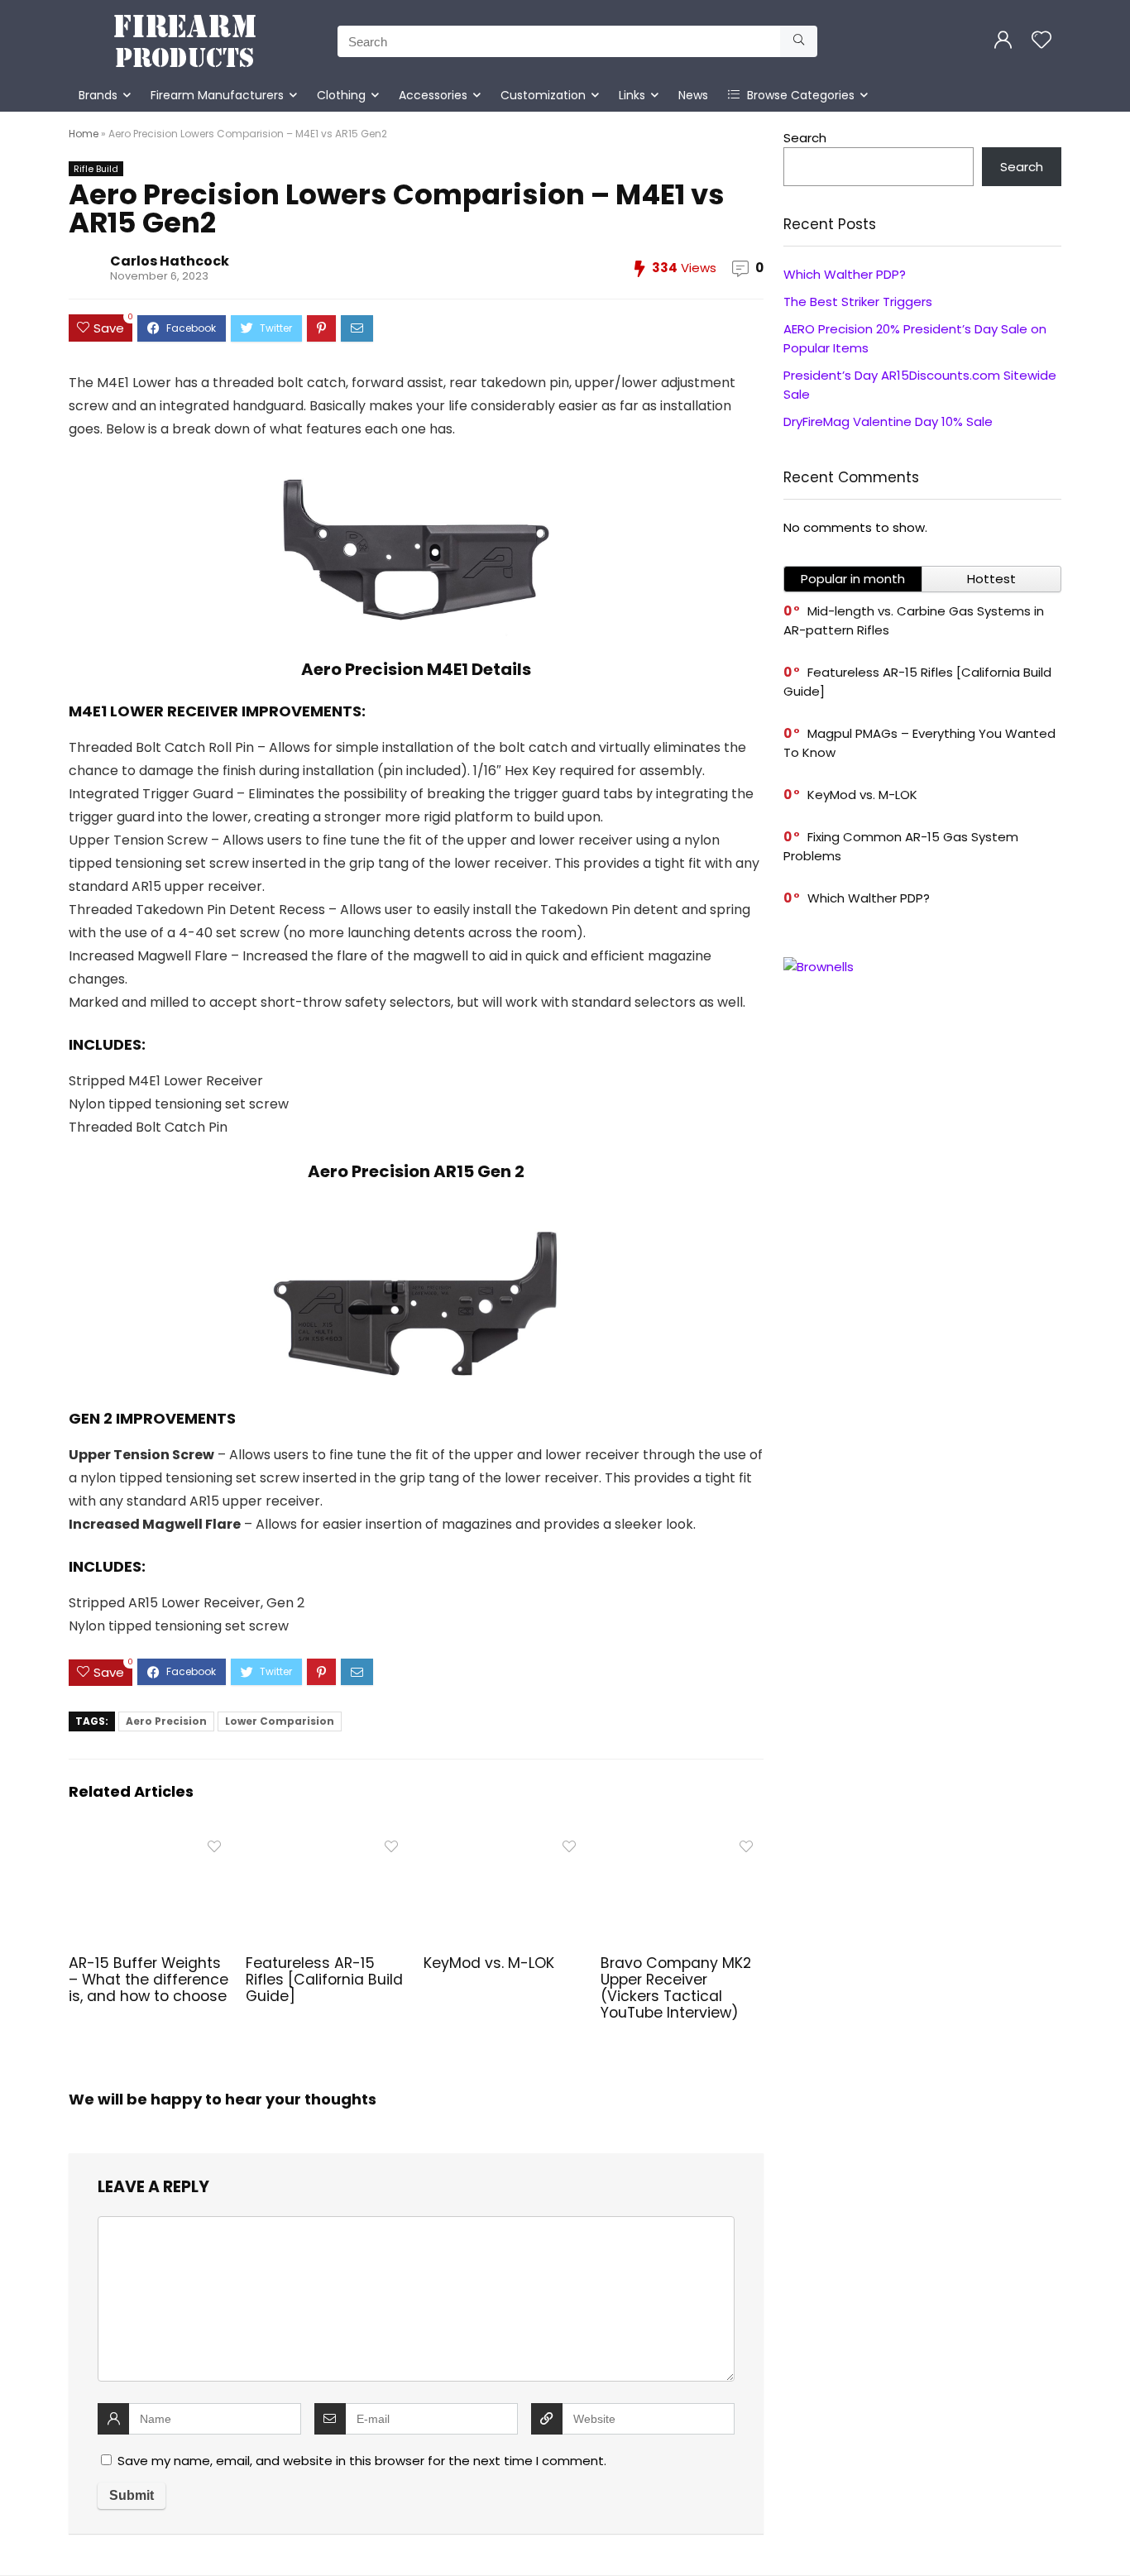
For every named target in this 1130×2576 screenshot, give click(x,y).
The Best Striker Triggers (858, 302)
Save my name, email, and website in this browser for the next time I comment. (362, 2461)
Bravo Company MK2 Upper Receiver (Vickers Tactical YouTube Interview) (676, 1988)
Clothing (341, 95)
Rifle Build (96, 169)
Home (84, 134)
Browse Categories (799, 95)
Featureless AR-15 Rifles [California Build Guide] (324, 1980)
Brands (98, 95)
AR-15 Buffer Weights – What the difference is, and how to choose (148, 1980)
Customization (543, 95)
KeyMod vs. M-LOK (489, 1963)
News (693, 95)
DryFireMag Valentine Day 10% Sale (888, 421)
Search (805, 138)
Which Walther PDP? (845, 274)
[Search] (799, 41)
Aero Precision (166, 1721)
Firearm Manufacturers (217, 95)
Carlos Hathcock (170, 261)
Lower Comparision (280, 1721)
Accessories (433, 95)
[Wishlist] (1041, 41)
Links (632, 95)
